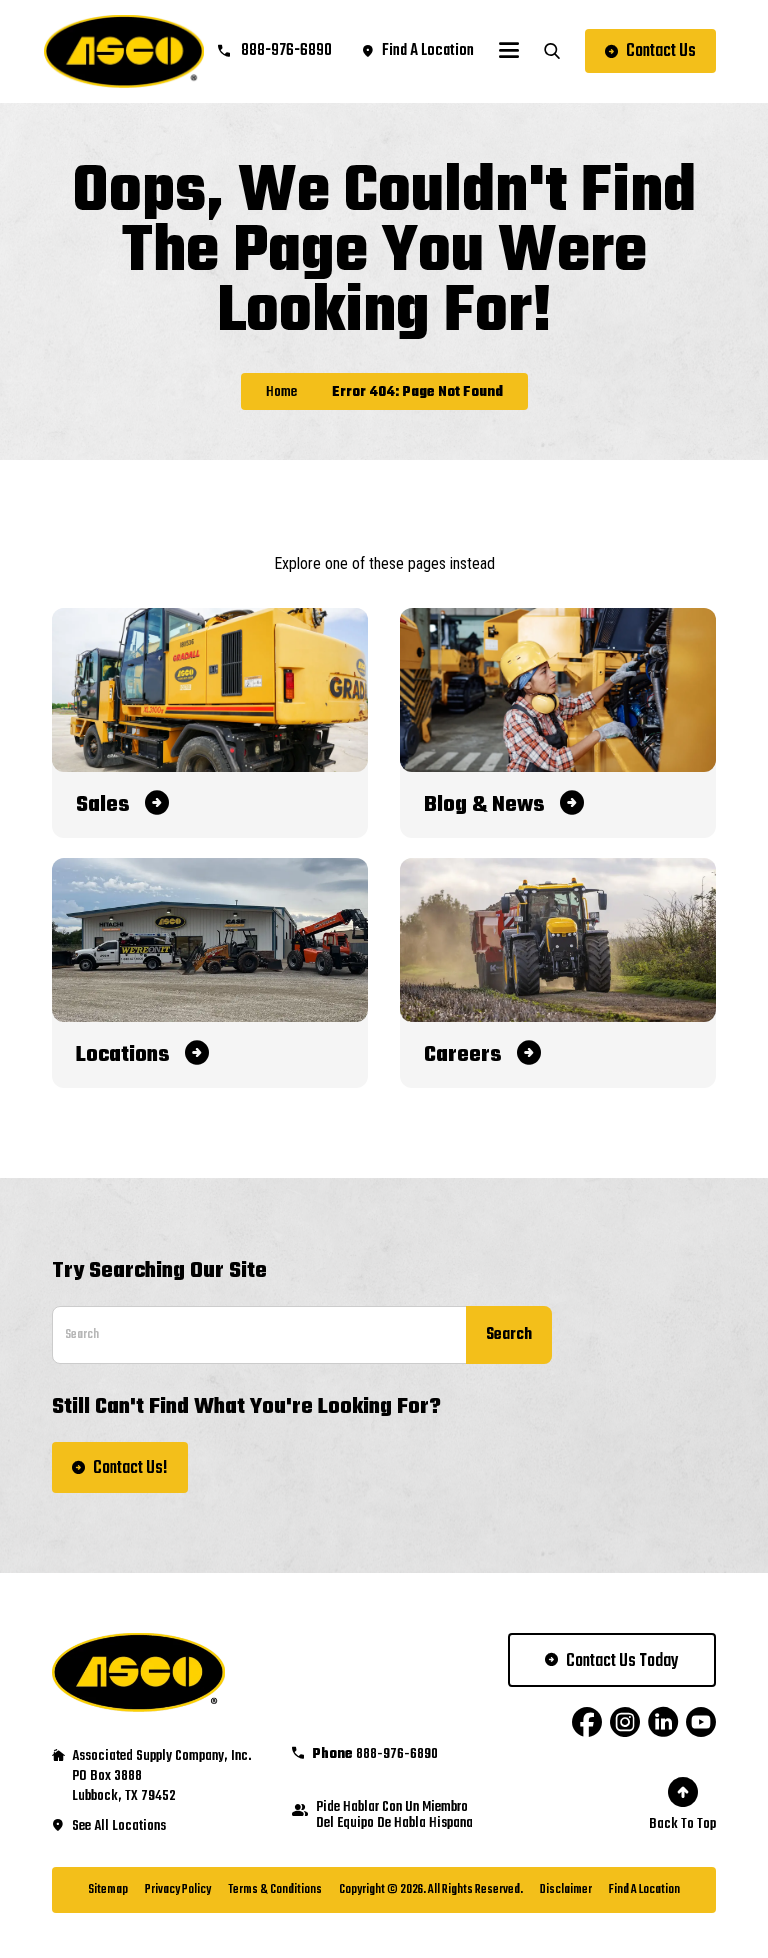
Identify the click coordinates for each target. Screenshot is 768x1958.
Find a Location (644, 1890)
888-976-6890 (285, 51)
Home (281, 393)
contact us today (622, 1661)
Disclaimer (566, 1890)
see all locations (119, 1827)
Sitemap (108, 1890)
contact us (661, 51)
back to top (682, 1824)
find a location (428, 51)
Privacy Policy (178, 1890)
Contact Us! (130, 1468)
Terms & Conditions (275, 1890)
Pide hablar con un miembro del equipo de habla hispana (394, 1816)
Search (509, 1335)
